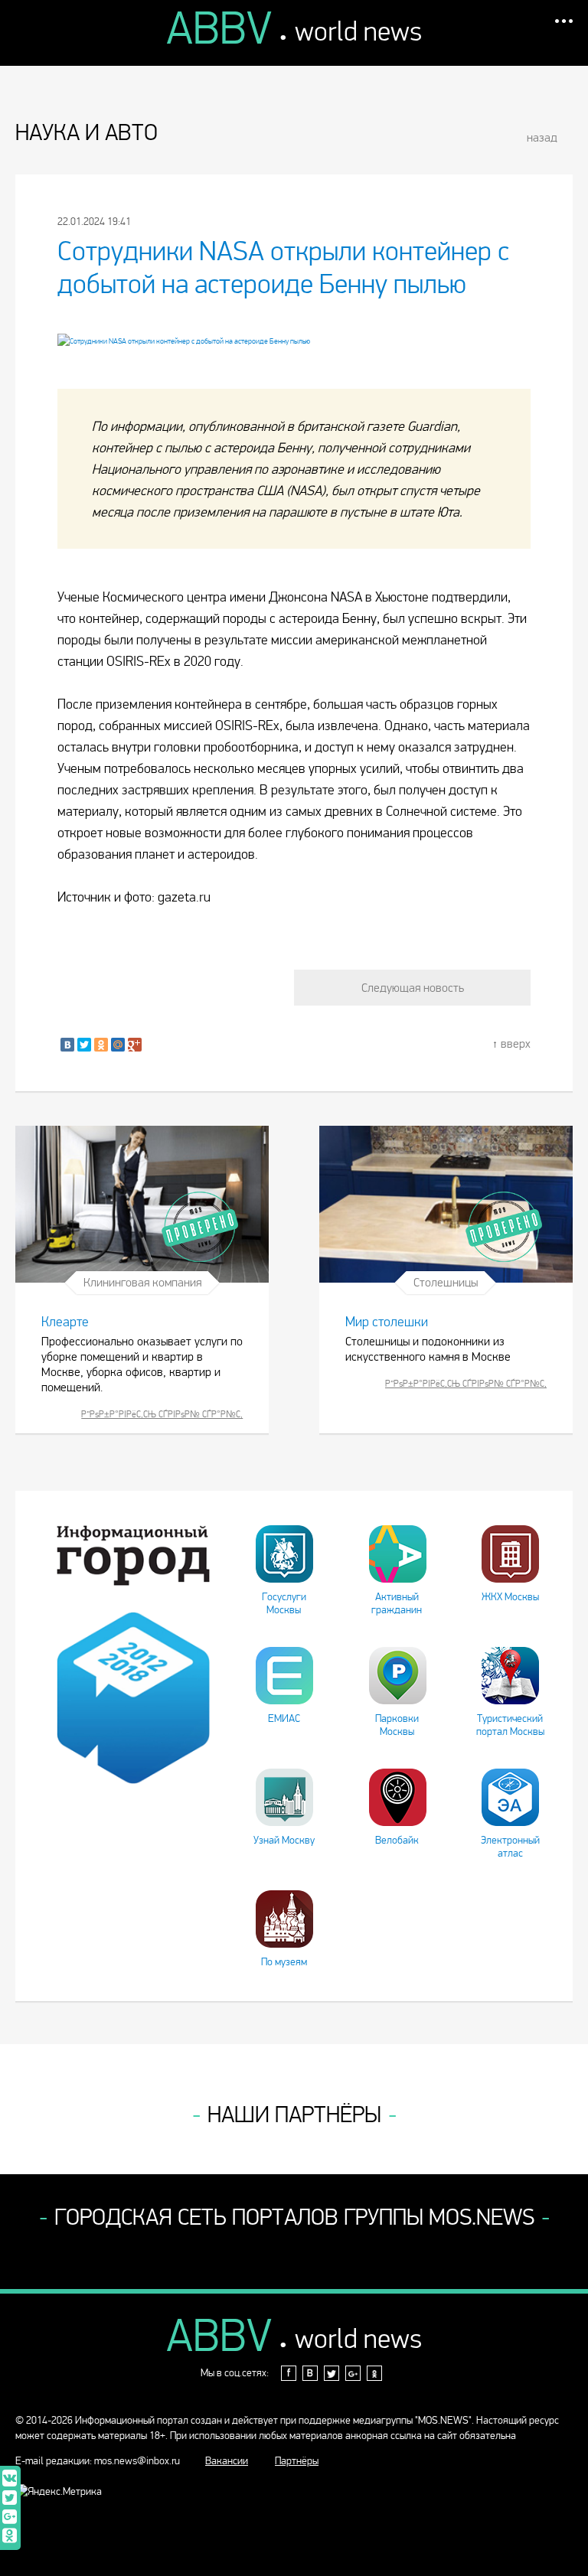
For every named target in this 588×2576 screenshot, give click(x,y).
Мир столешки (387, 1322)
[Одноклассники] (101, 1045)
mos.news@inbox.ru (137, 2461)
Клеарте (65, 1322)
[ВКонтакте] (67, 1045)
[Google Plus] (135, 1045)
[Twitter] (84, 1045)
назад (542, 137)
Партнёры (297, 2461)
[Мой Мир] (118, 1045)
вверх (516, 1043)
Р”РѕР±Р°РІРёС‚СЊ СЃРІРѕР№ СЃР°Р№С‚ (162, 1414)
